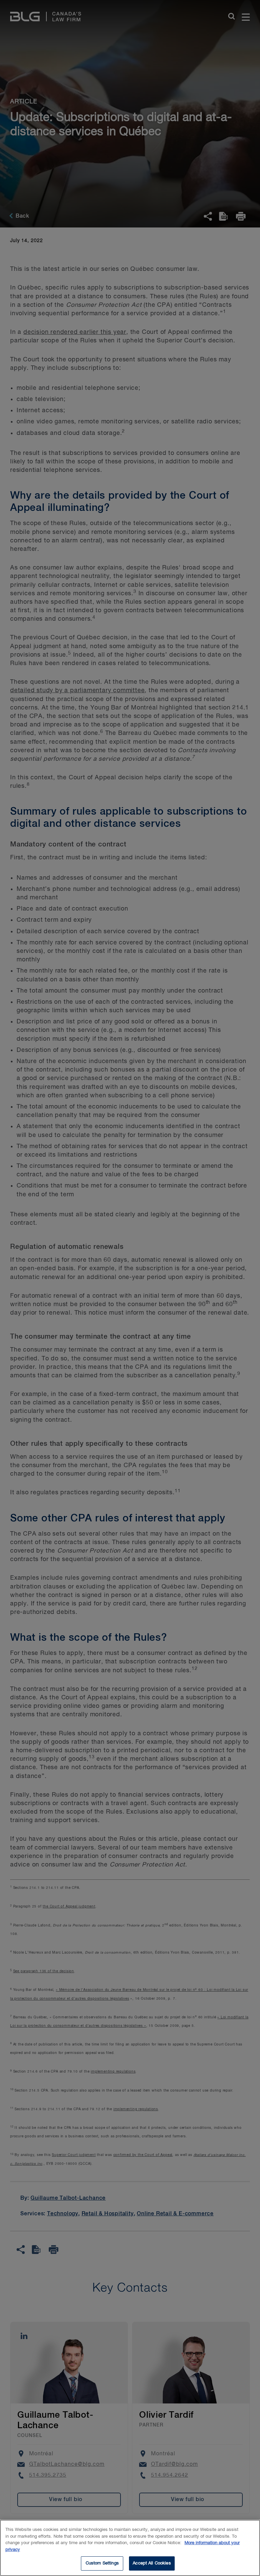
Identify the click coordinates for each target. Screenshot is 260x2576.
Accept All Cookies (152, 2563)
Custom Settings (102, 2563)
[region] (130, 2548)
